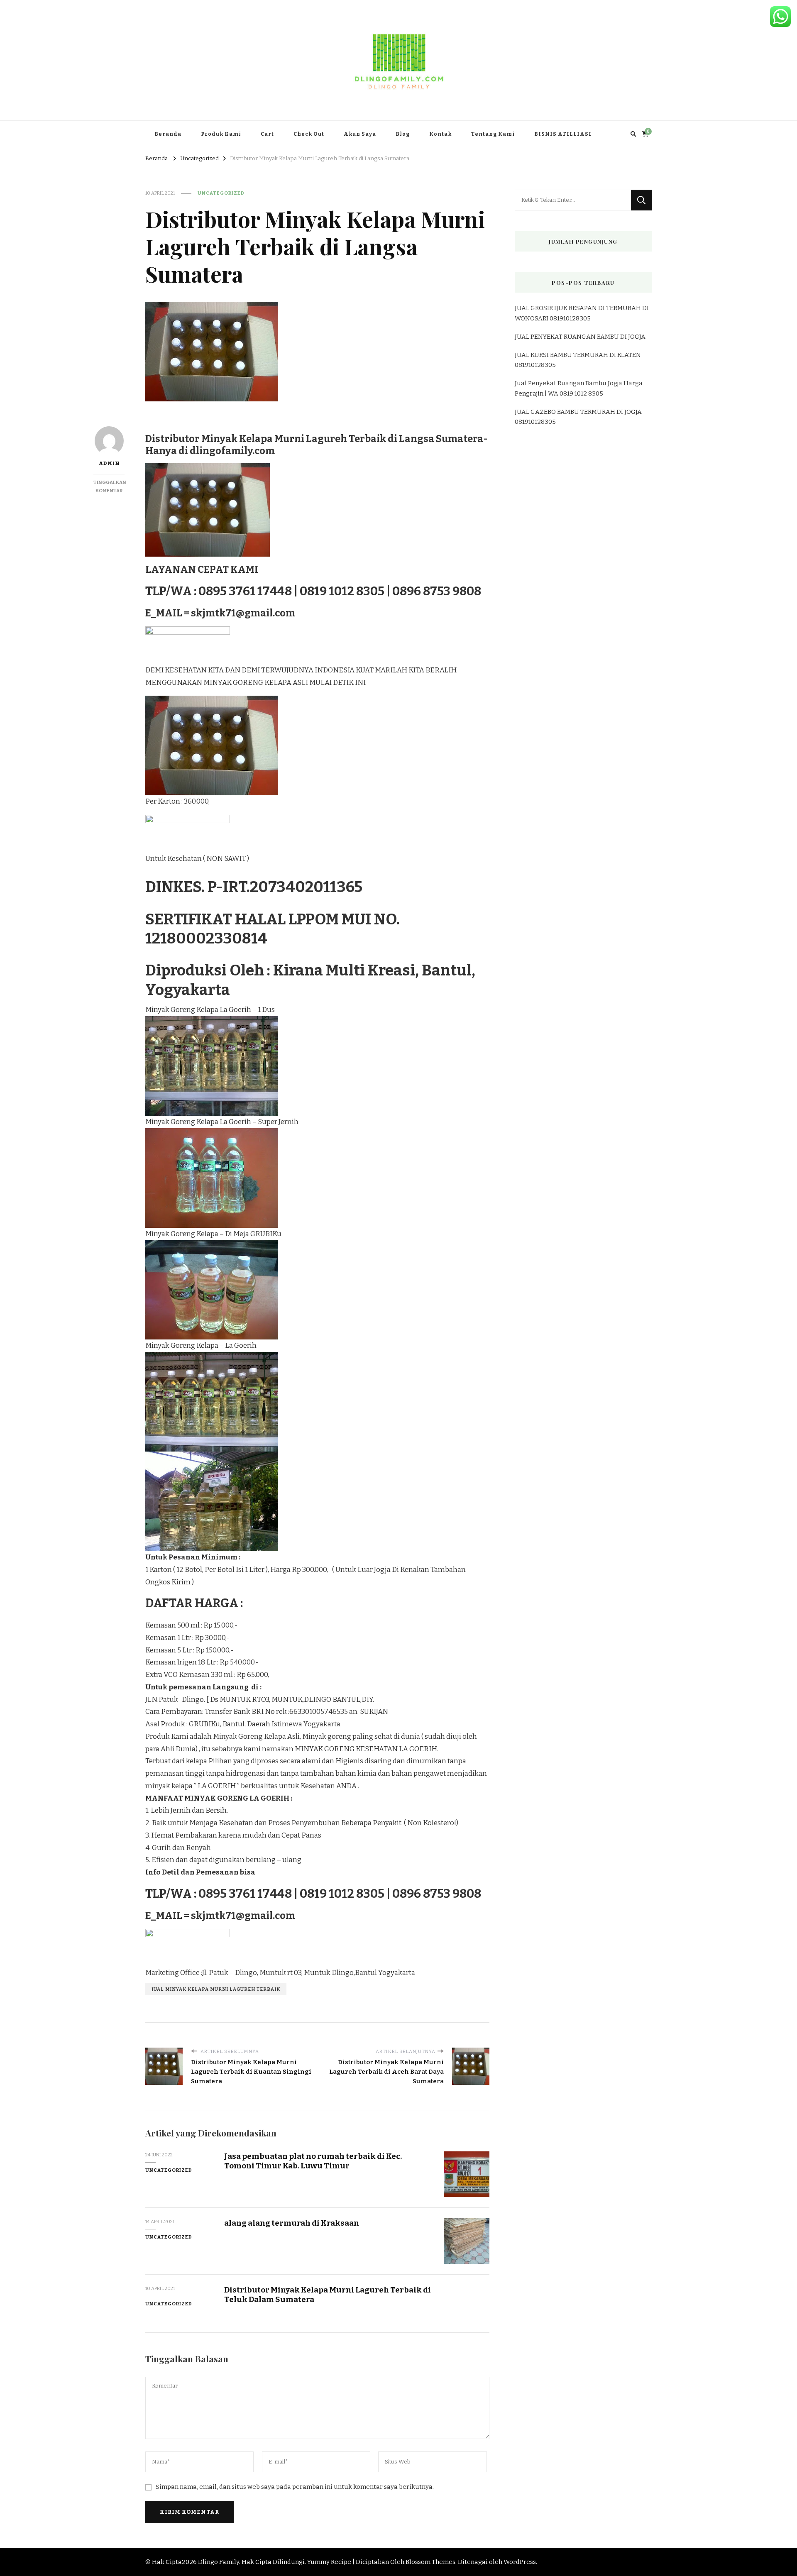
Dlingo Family (219, 2562)
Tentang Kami (493, 134)
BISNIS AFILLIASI (563, 134)
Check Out (309, 134)
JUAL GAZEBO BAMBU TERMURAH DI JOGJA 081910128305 (578, 417)
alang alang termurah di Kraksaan (292, 2223)
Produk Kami (221, 134)
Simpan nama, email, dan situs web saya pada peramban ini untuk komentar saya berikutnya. (295, 2487)
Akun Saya (360, 134)
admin (109, 463)
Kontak (440, 134)
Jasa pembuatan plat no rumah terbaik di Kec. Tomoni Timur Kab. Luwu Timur (313, 2161)
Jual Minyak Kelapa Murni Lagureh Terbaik (216, 1989)
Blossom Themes (430, 2562)
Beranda (168, 134)
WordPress (520, 2562)
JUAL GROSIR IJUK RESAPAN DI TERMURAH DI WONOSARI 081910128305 (582, 313)
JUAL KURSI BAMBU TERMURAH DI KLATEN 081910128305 (578, 360)
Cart (267, 134)
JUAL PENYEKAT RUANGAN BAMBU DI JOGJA (580, 337)
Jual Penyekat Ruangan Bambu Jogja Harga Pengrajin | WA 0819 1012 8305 (579, 388)
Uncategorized (221, 193)
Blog (403, 134)
